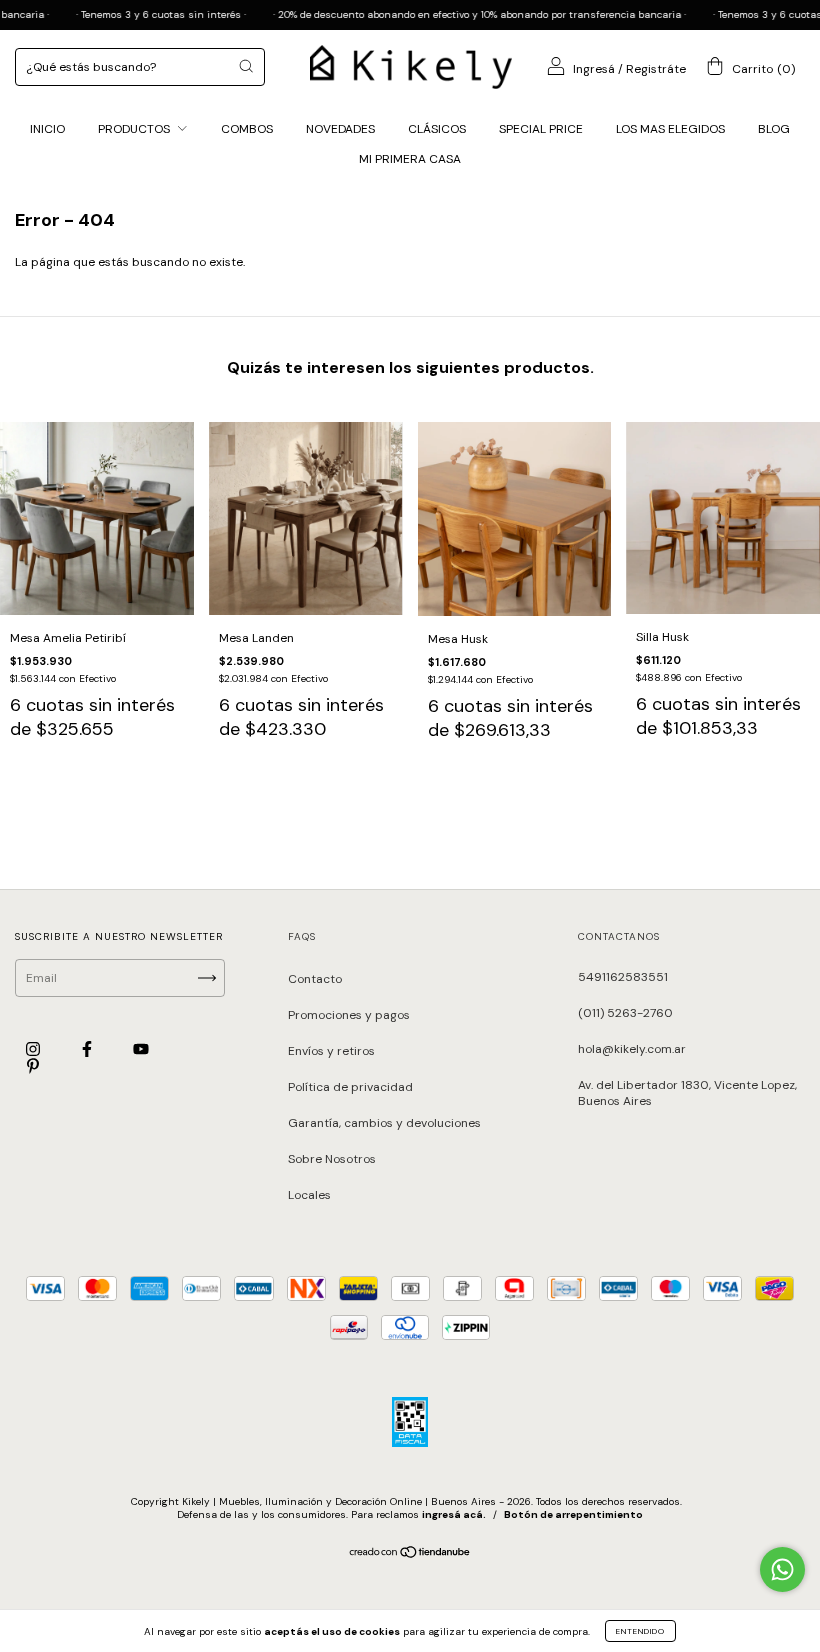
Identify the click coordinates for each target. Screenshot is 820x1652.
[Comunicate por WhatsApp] (782, 1569)
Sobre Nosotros (332, 1159)
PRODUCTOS (135, 129)
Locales (309, 1195)
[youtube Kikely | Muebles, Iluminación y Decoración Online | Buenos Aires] (141, 1050)
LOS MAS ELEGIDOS (670, 129)
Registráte (656, 69)
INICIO (47, 129)
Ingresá (594, 69)
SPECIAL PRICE (541, 129)
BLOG (774, 129)
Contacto (315, 979)
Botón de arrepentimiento (573, 1514)
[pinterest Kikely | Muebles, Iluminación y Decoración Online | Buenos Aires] (33, 1066)
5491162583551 (623, 977)
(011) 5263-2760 (625, 1013)
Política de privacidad (350, 1087)
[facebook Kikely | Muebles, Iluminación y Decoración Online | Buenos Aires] (88, 1050)
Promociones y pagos (349, 1015)
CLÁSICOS (437, 129)
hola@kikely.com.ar (632, 1049)
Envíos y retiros (331, 1051)
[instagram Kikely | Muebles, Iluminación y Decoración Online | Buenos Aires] (34, 1050)
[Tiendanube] (410, 1555)
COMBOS (247, 129)
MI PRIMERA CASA (410, 159)
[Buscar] (246, 66)
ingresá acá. (454, 1514)
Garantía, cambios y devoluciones (384, 1123)
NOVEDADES (340, 129)
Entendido (640, 1631)
